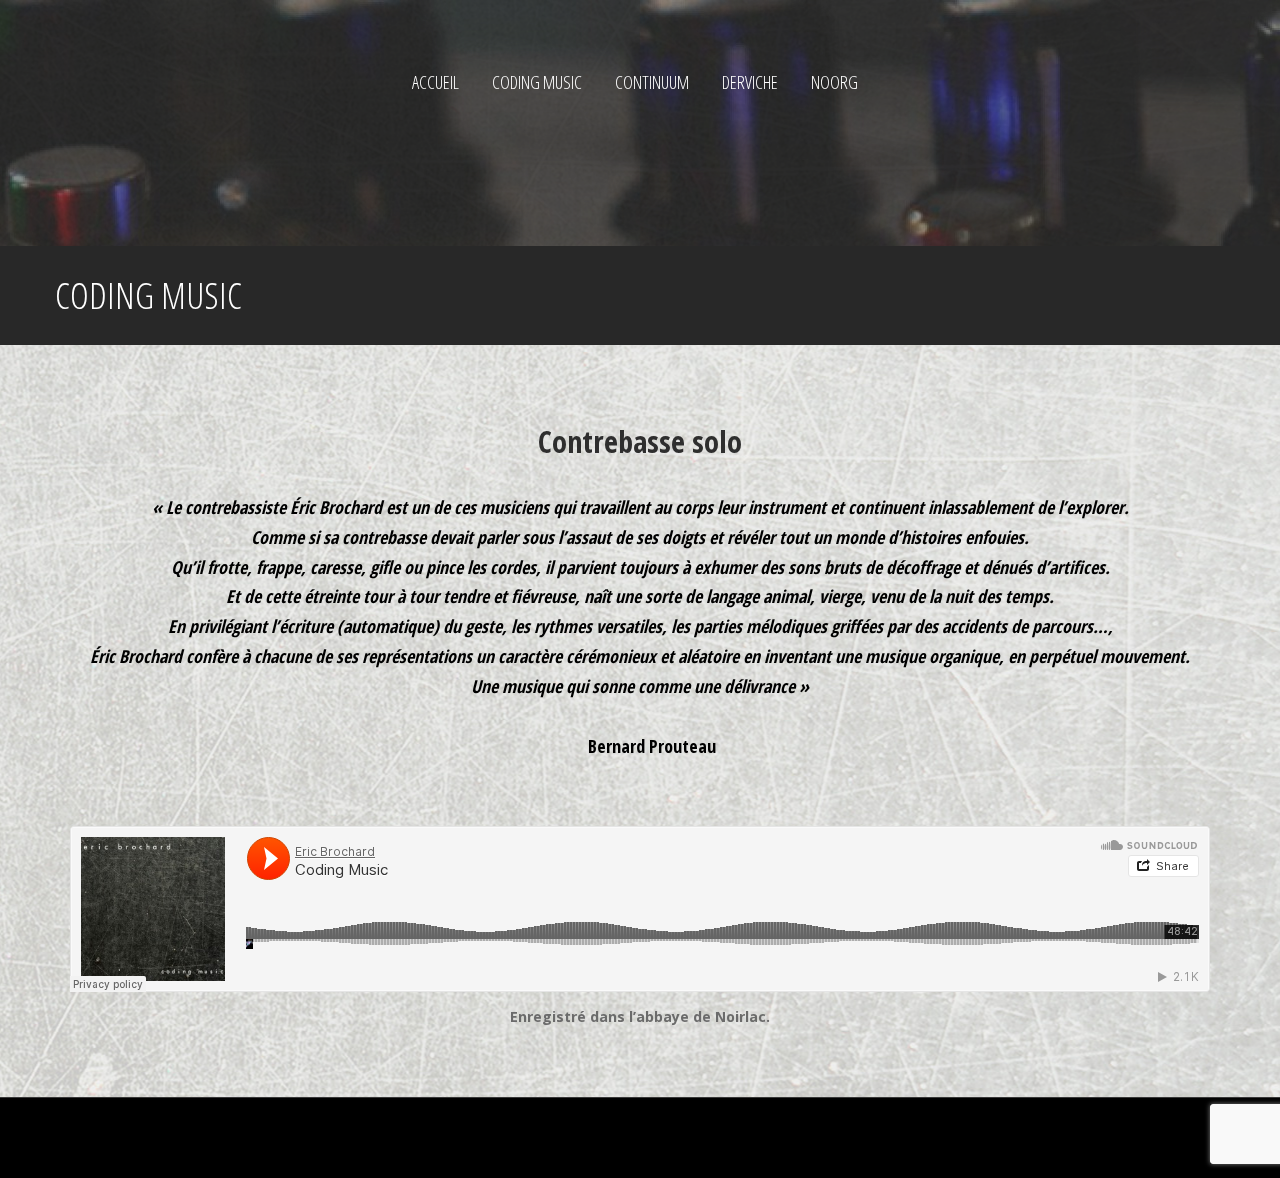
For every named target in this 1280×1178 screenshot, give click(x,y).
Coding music (537, 82)
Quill (368, 1137)
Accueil (435, 82)
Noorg (834, 82)
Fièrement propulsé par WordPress (168, 1137)
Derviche (750, 82)
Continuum (652, 82)
